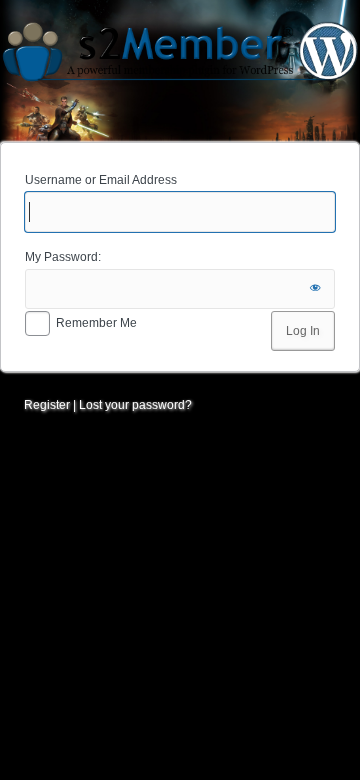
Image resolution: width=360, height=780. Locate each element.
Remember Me (96, 323)
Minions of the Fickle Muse (180, 68)
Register (47, 405)
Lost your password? (135, 405)
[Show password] (315, 289)
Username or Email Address (101, 180)
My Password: (63, 257)
